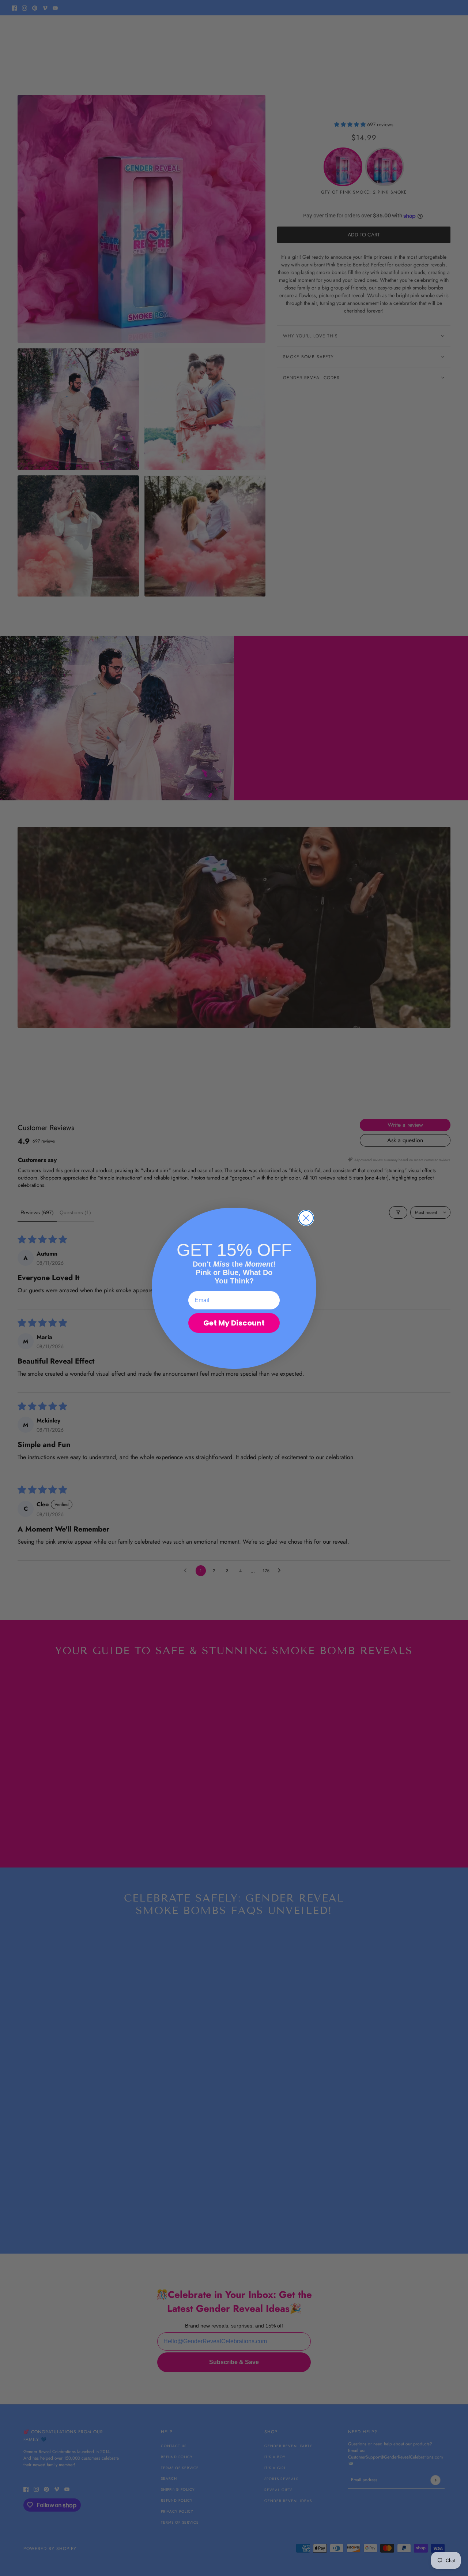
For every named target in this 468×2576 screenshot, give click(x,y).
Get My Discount (234, 1323)
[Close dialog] (306, 1218)
